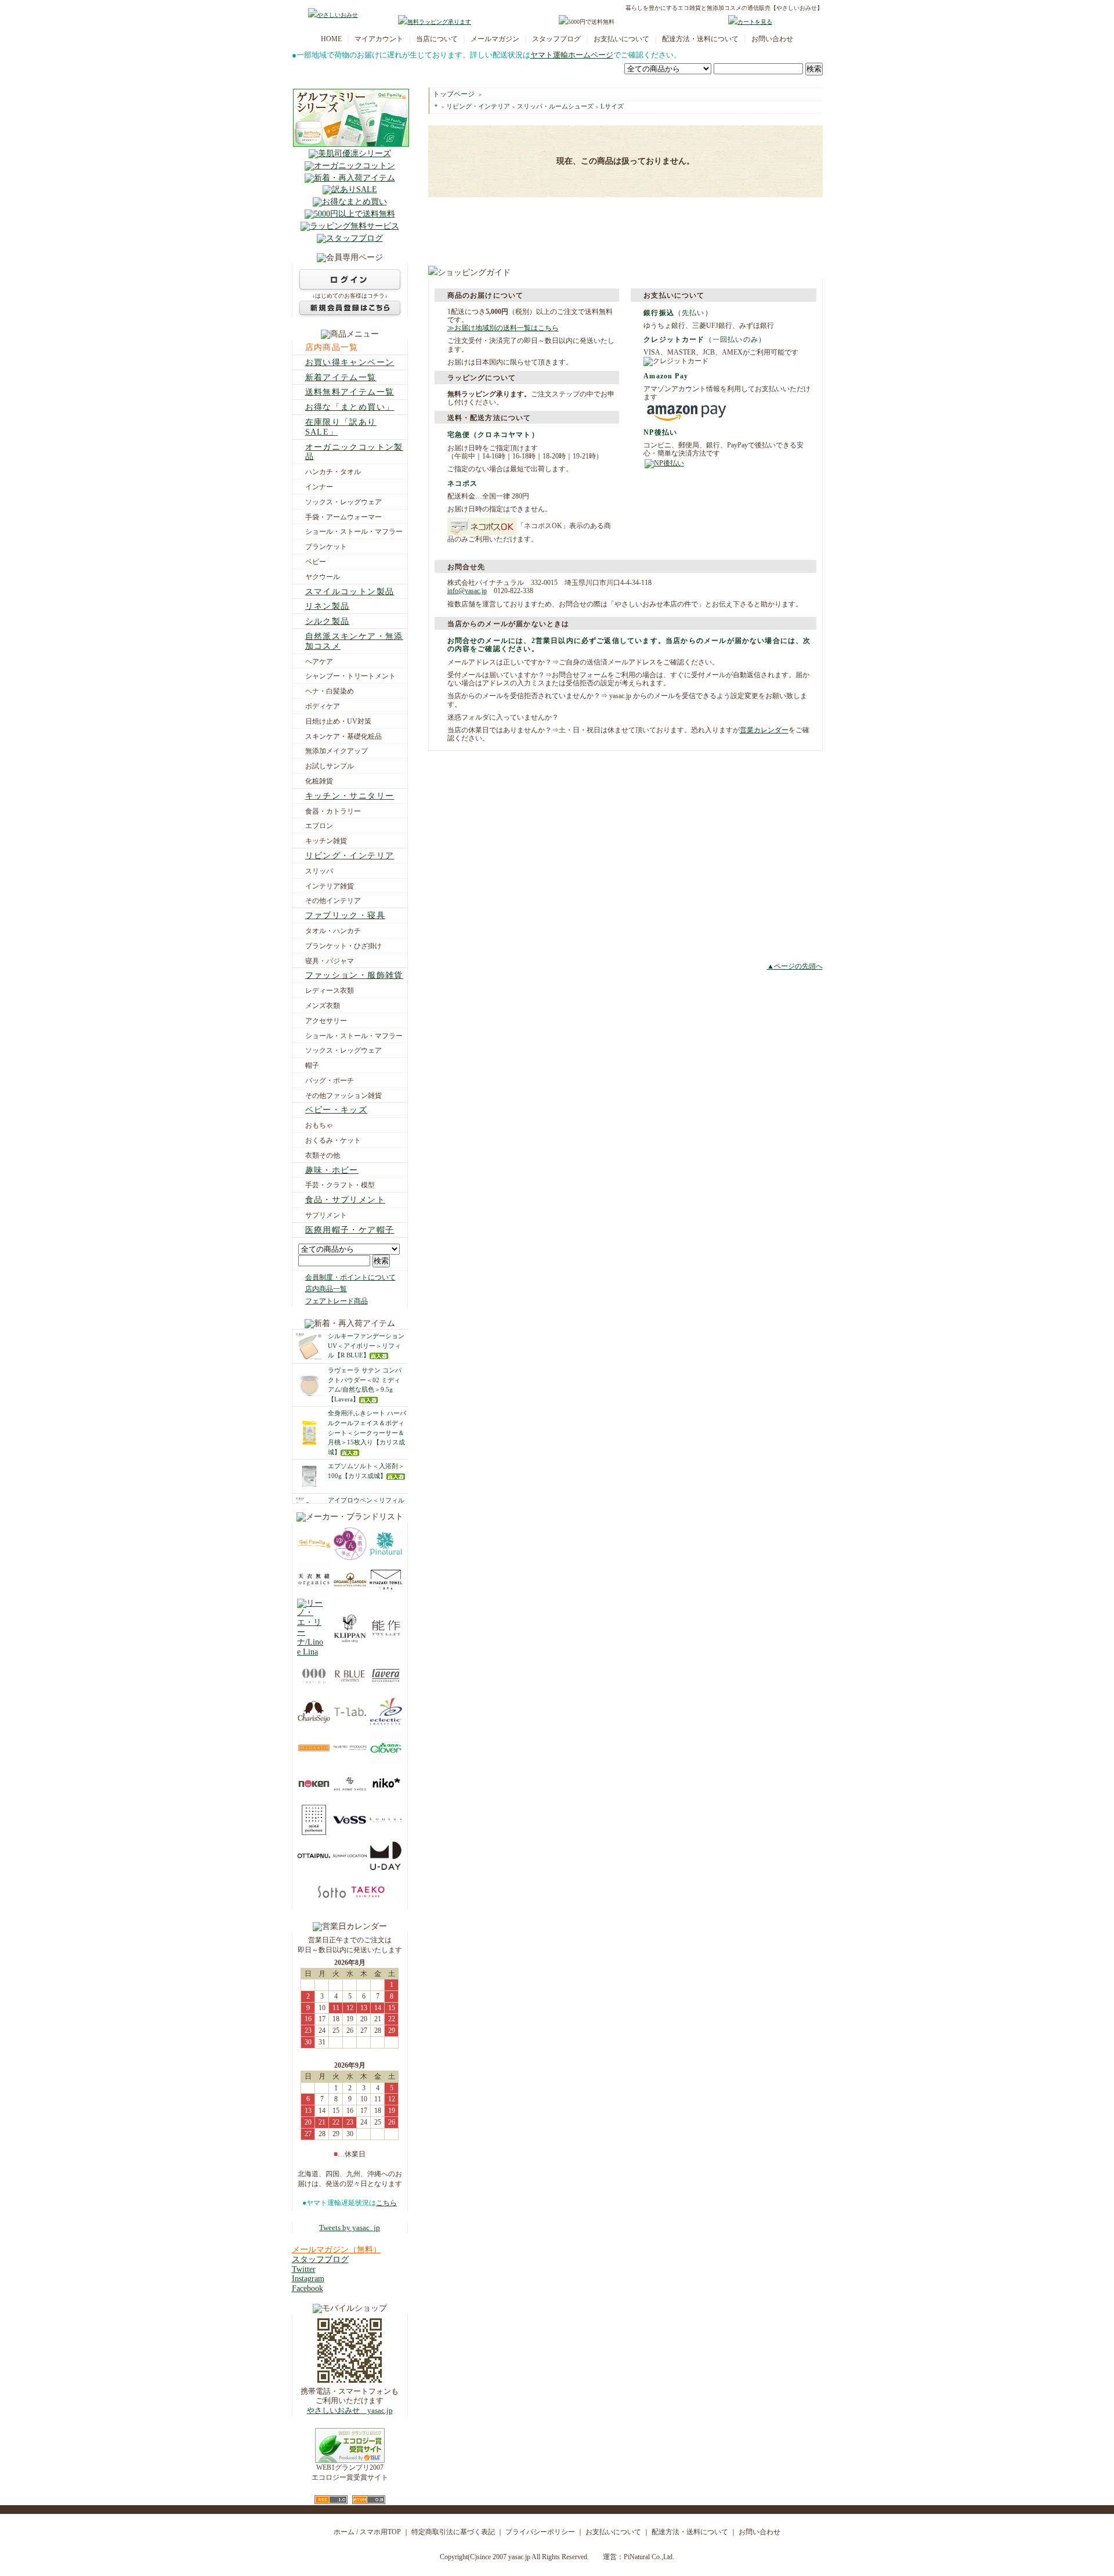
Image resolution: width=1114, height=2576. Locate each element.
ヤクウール (323, 577)
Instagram (308, 2279)
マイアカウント (379, 39)
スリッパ (319, 871)
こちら (386, 2203)
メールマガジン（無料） (337, 2250)
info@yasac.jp (467, 591)
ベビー (316, 562)
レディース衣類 (330, 991)
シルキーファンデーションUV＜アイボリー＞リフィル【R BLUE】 (366, 1346)
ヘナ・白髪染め (330, 691)
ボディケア (323, 706)
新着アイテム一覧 (341, 377)
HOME (331, 39)
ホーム (344, 2532)
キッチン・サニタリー (350, 796)
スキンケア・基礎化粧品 (343, 736)
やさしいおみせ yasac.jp (350, 2411)
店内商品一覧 (332, 347)
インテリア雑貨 (330, 886)
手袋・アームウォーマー (343, 517)
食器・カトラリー (333, 811)
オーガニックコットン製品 (354, 452)
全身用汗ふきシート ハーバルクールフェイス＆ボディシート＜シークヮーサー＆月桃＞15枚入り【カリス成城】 (367, 1432)
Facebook (308, 2288)
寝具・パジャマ (330, 961)
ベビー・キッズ (337, 1110)
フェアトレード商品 (337, 1301)
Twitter (304, 2269)
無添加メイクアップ (337, 751)
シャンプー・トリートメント (350, 676)
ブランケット (326, 547)
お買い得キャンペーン (350, 362)
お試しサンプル (330, 766)
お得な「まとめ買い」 (350, 407)
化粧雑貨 (319, 781)
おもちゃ (319, 1125)
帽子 (312, 1065)
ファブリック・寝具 (346, 915)
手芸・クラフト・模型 (340, 1185)
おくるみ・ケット (333, 1140)
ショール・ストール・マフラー (354, 532)
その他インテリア (333, 901)
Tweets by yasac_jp (350, 2228)
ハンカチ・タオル (333, 472)
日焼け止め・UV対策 (338, 721)
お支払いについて (621, 39)
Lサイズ (612, 106)
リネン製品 (328, 606)
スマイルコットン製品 (350, 592)
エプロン (319, 826)
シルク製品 (328, 621)
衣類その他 (323, 1155)
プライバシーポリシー (540, 2532)
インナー (319, 487)
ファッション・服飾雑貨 (354, 975)
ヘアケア (319, 662)
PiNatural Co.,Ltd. (649, 2557)
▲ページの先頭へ (795, 966)
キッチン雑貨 (326, 841)
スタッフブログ (556, 39)
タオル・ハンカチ (333, 931)
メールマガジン (495, 39)
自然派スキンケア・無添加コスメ (354, 641)
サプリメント (326, 1215)
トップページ (454, 94)
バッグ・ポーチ (330, 1081)
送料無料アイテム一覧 (350, 392)
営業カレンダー (764, 730)
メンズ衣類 (323, 1006)
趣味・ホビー (332, 1170)
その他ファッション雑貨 (343, 1096)
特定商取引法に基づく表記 (453, 2532)
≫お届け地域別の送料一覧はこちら (503, 328)
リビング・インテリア (350, 856)
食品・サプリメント (346, 1200)
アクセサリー (326, 1021)
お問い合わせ (772, 39)
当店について (437, 39)
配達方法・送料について (700, 39)
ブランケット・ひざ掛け (343, 946)
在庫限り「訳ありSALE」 (341, 427)
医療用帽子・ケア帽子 (350, 1230)
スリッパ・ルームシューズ (555, 106)
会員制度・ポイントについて (350, 1277)
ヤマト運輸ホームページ (572, 55)
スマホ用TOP (380, 2532)
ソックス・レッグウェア (343, 502)
